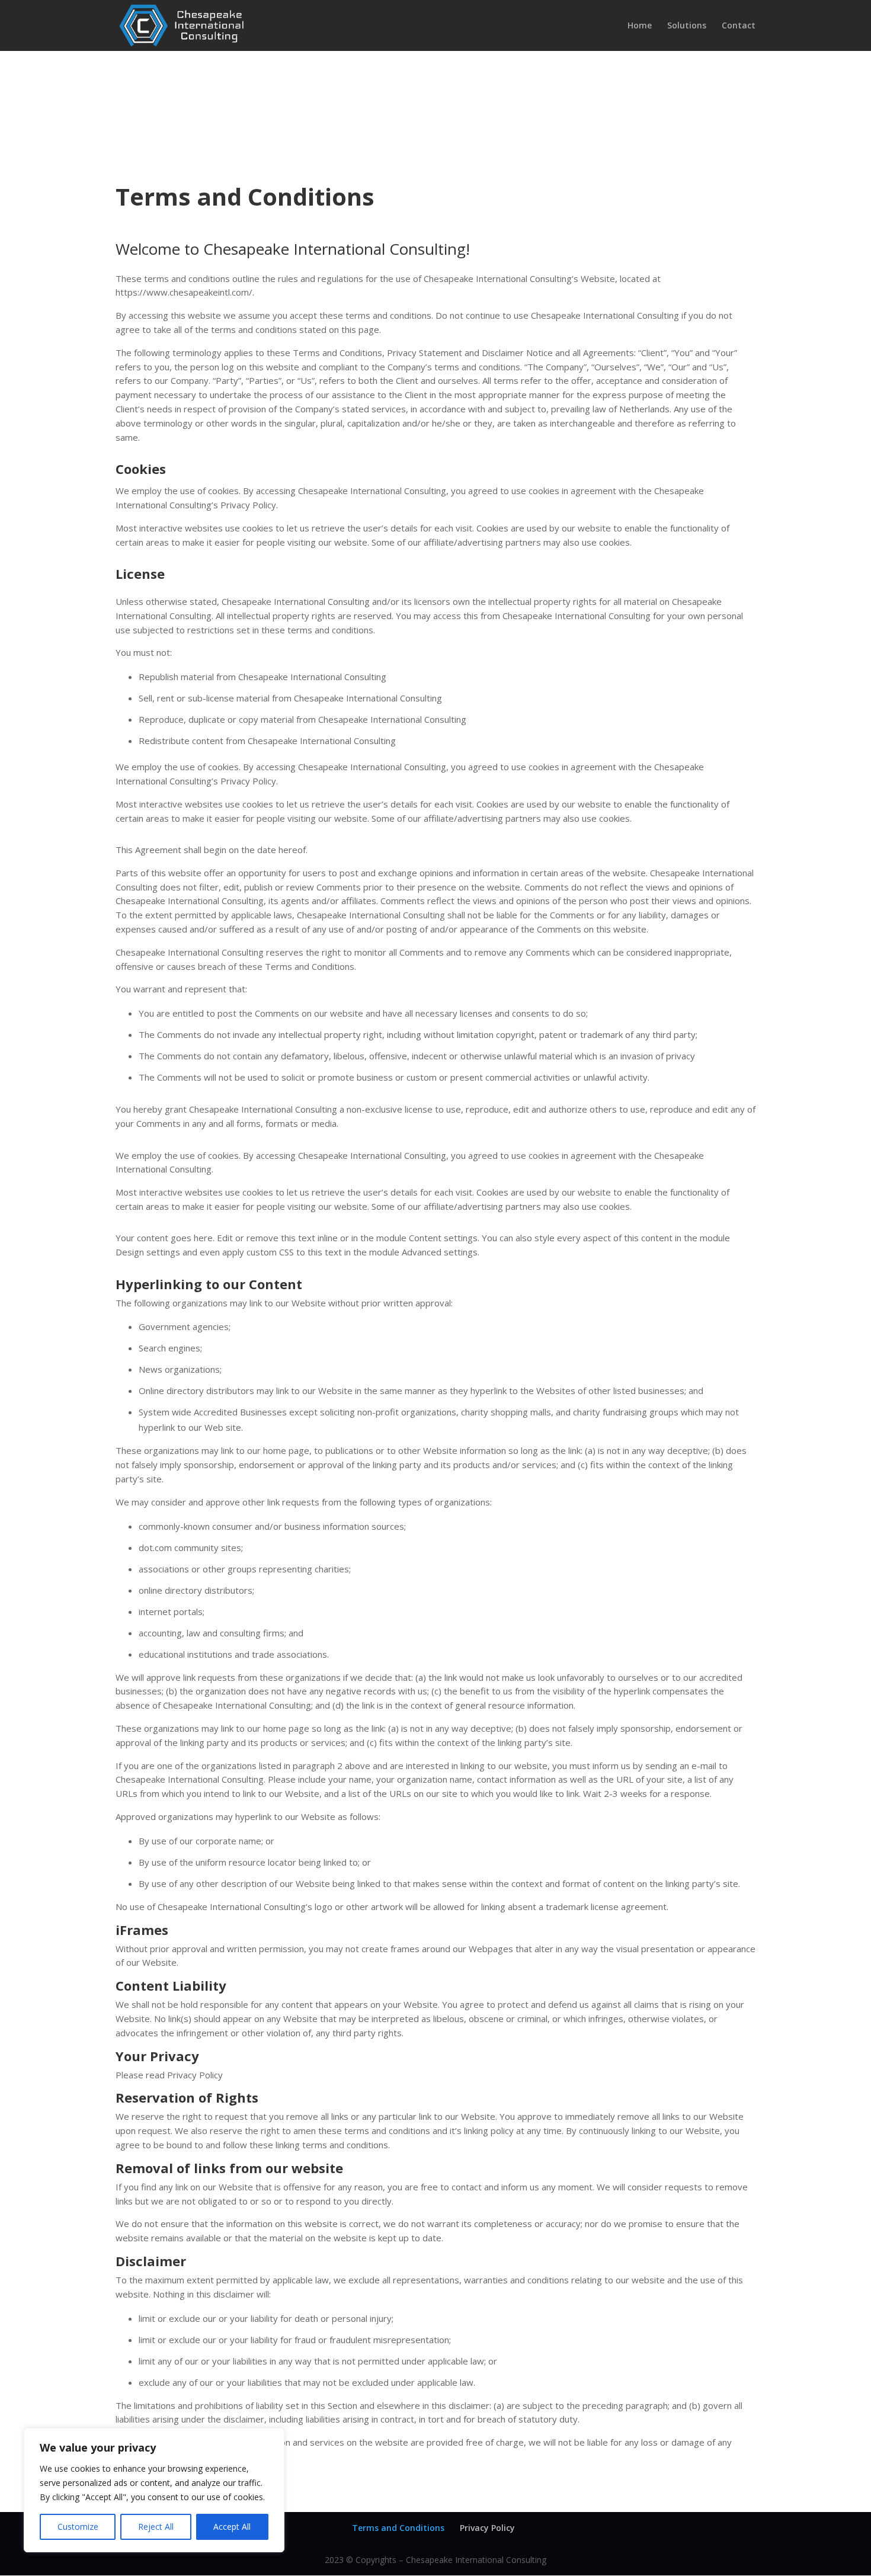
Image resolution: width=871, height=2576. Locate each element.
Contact (739, 26)
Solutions (687, 26)
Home (640, 26)
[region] (154, 2490)
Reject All (156, 2527)
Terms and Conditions (398, 2528)
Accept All (232, 2527)
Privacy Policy (487, 2528)
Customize (78, 2527)
